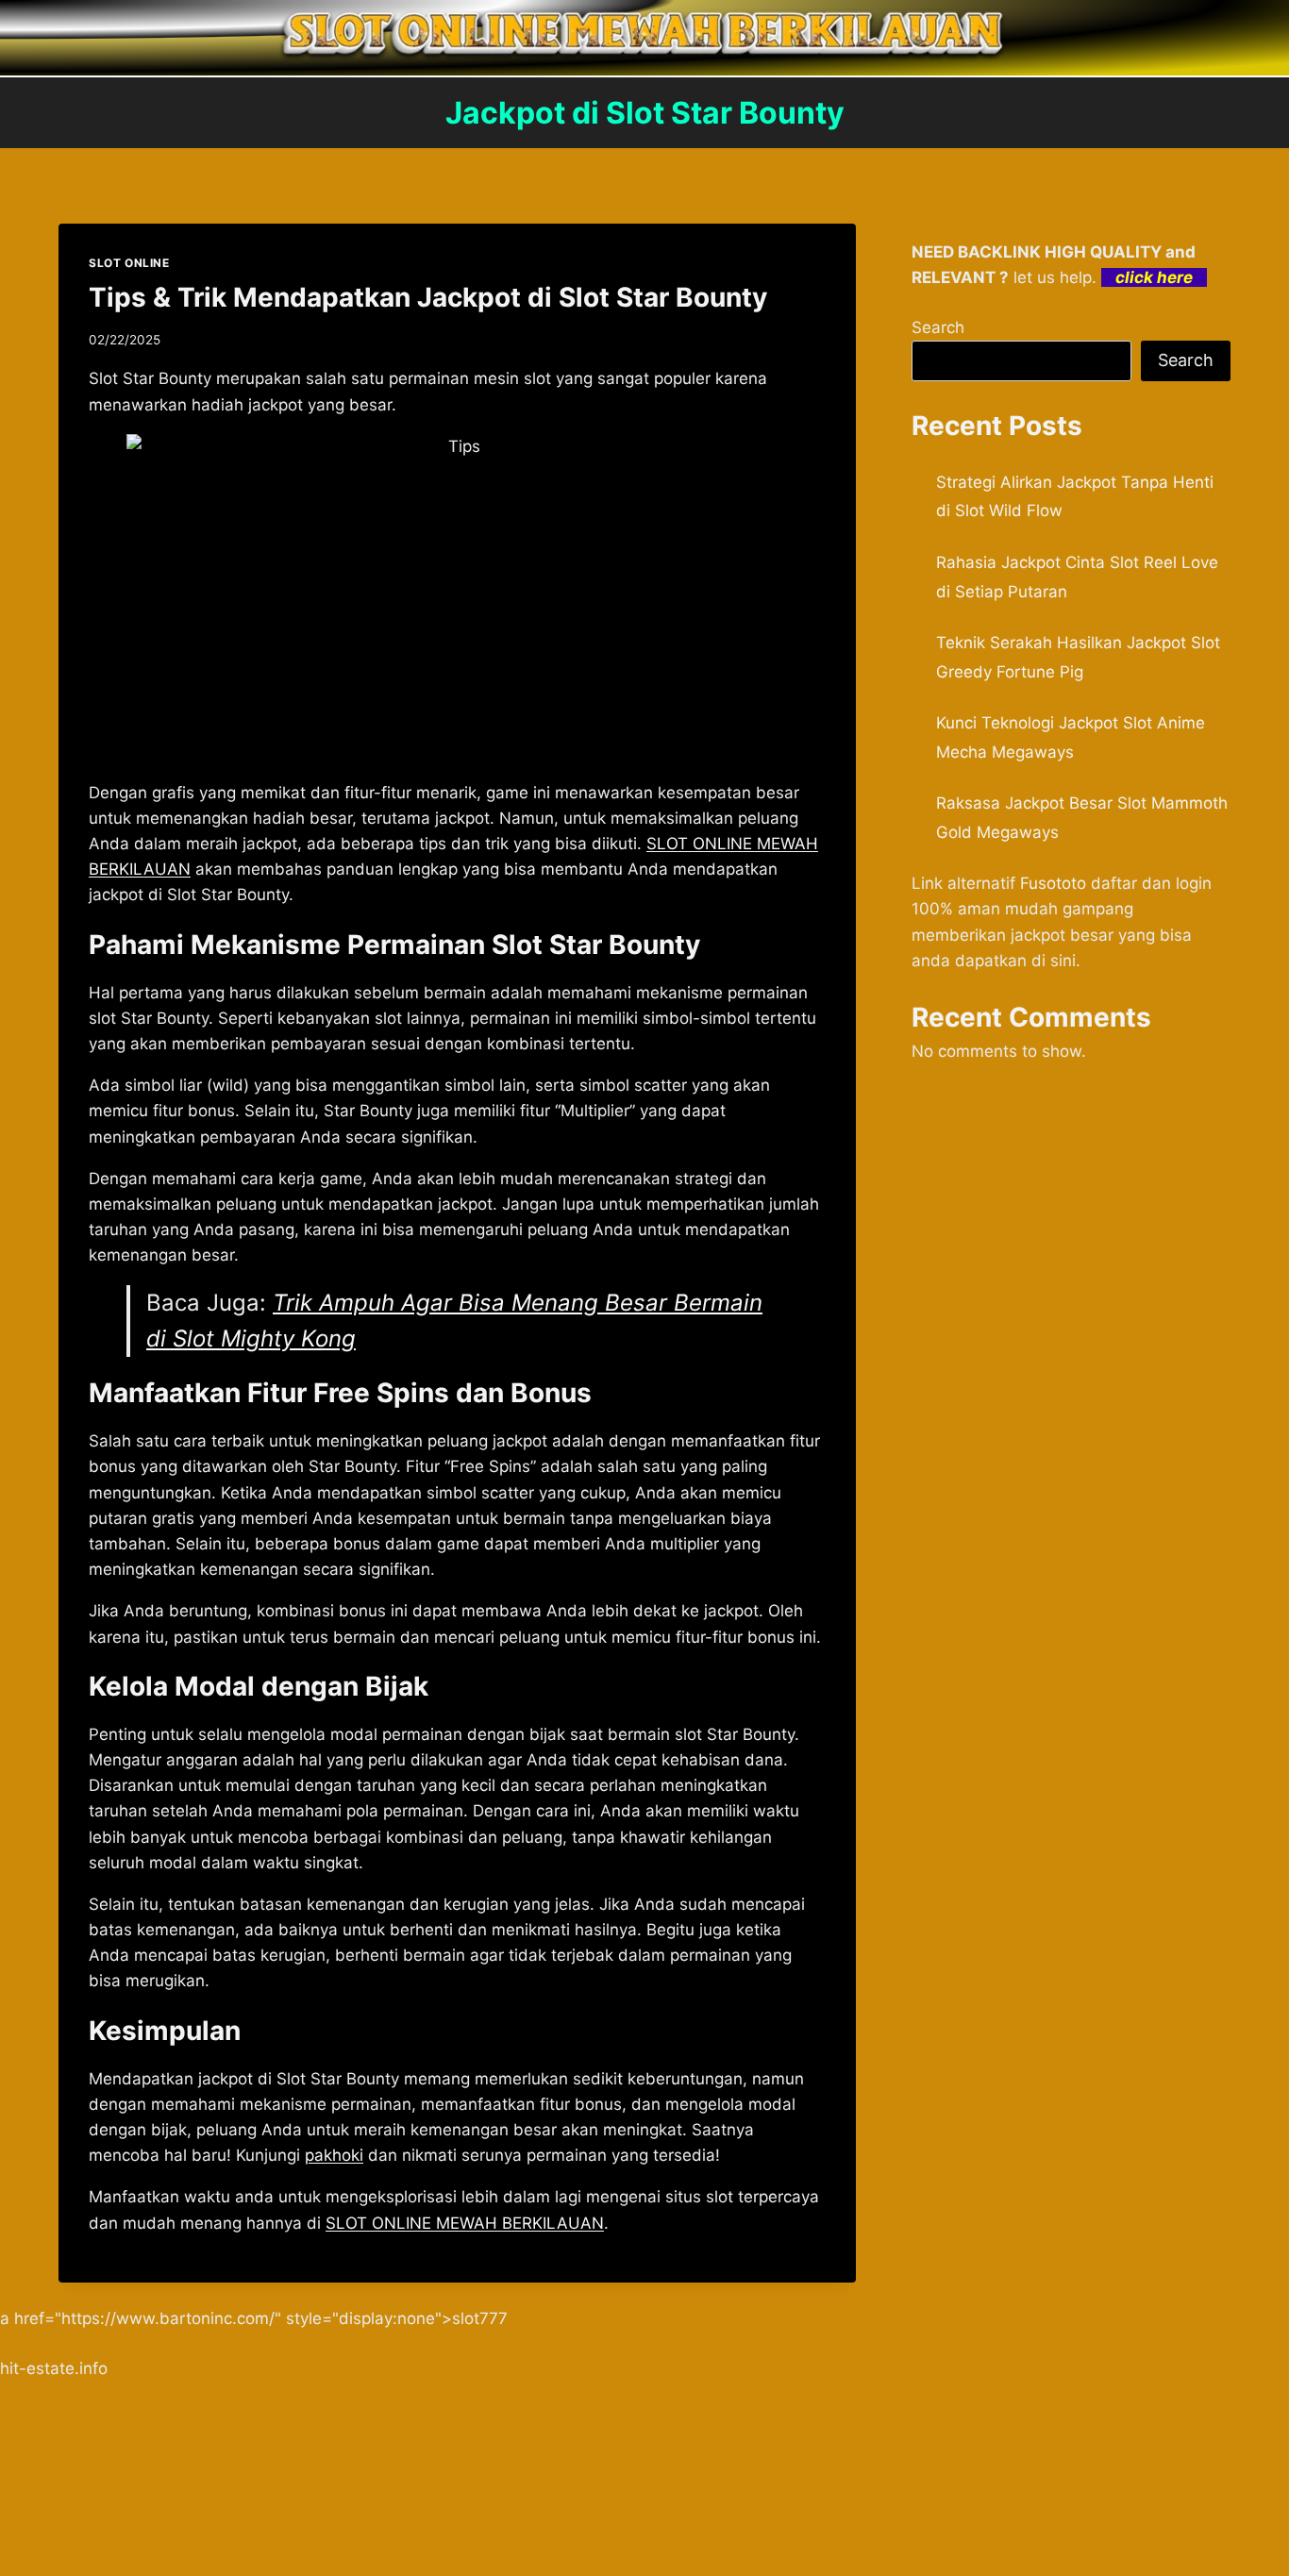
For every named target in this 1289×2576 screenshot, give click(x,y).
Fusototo (1053, 883)
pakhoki (334, 2155)
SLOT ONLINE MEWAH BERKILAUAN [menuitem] (465, 2223)
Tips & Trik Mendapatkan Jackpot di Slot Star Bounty (428, 297)
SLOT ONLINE (129, 263)
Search (938, 327)
